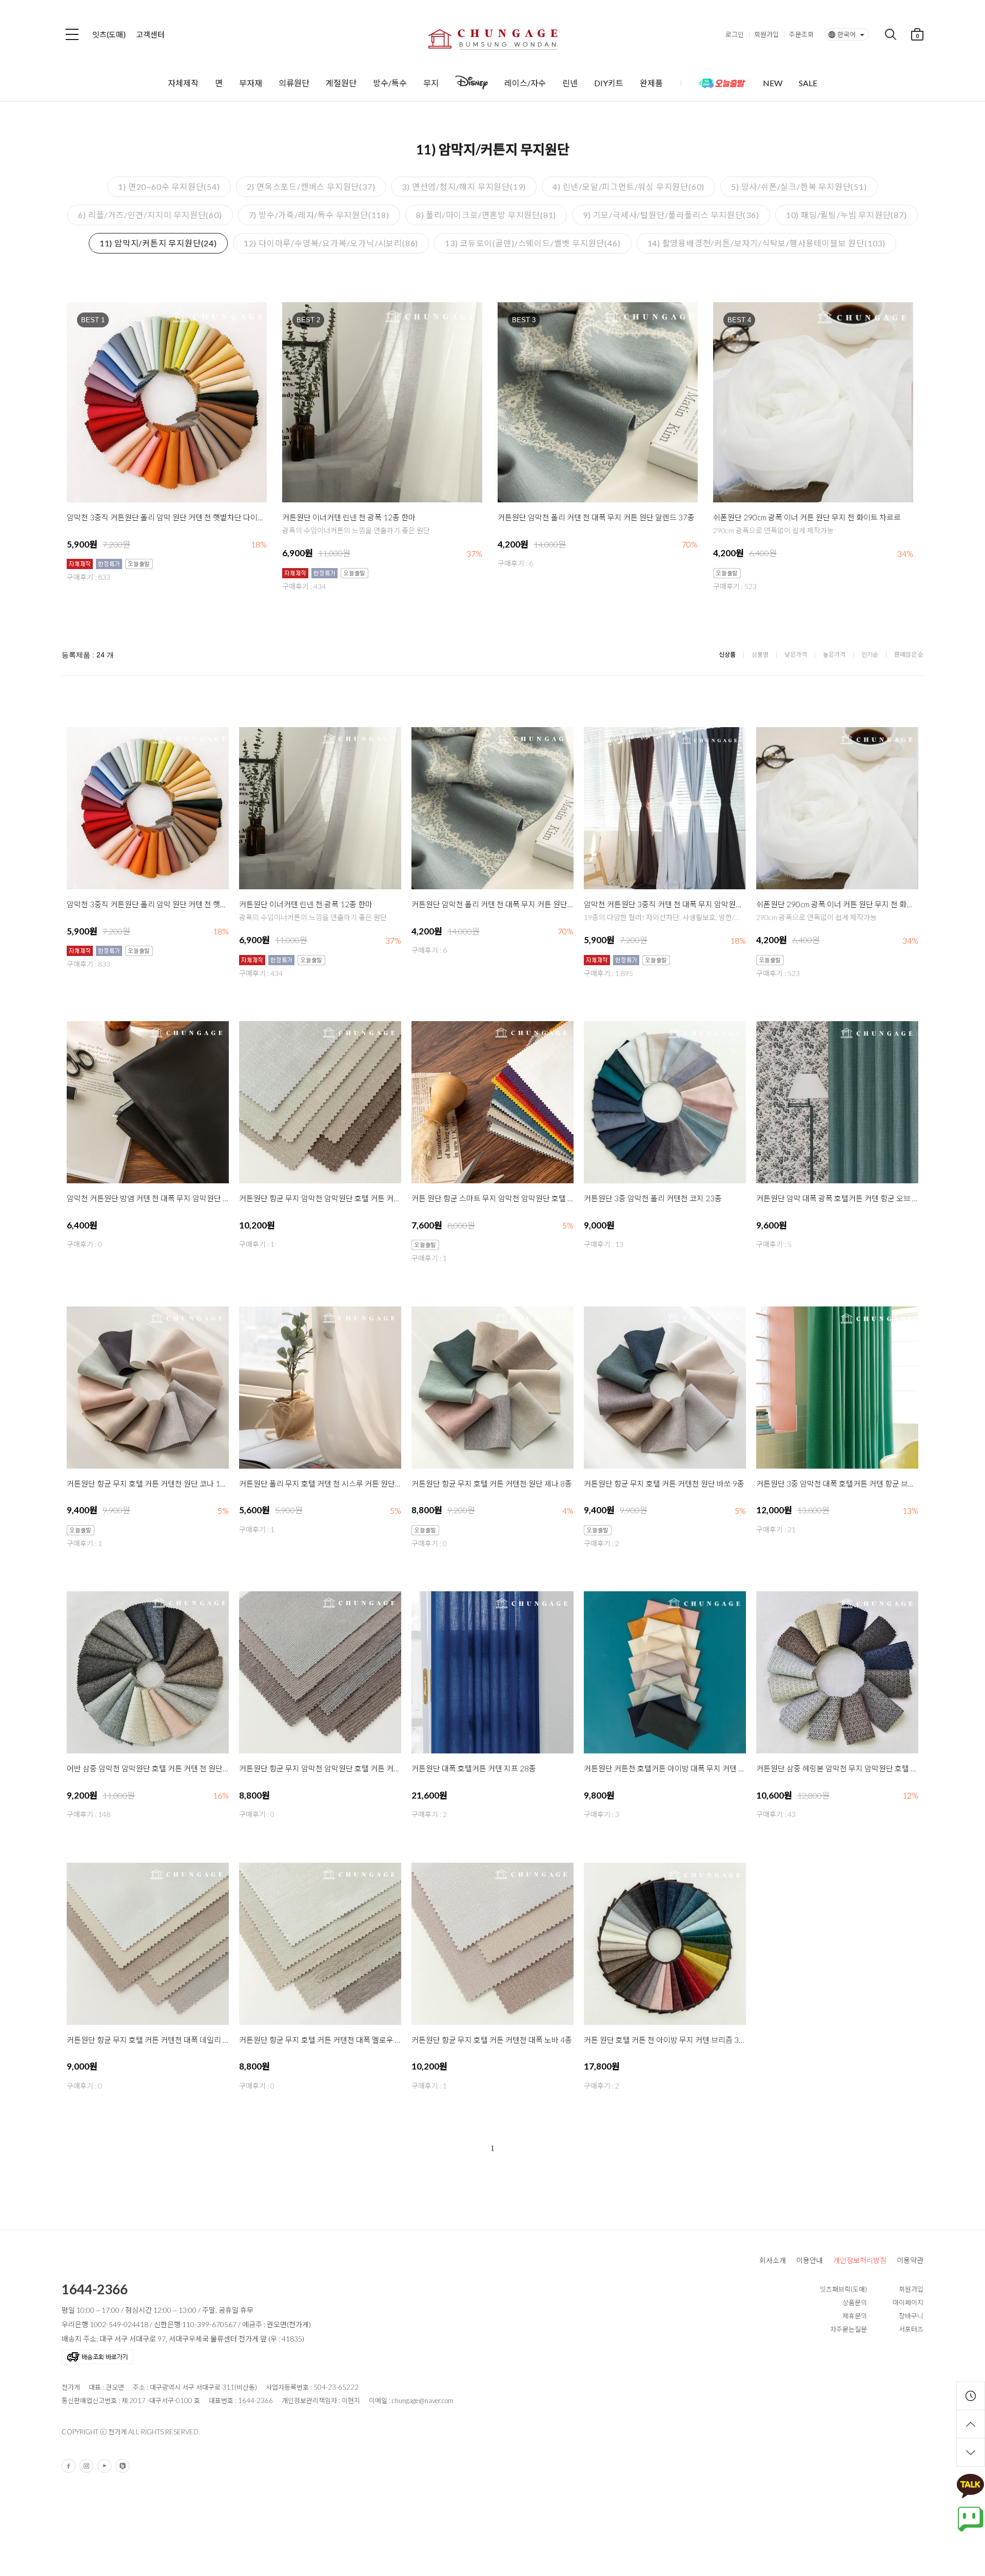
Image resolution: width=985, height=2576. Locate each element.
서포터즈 (911, 2329)
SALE (808, 83)
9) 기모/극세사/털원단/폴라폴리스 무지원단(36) (671, 215)
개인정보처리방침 (860, 2260)
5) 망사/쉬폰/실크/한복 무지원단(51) (799, 187)
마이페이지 (908, 2302)
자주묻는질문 (849, 2329)
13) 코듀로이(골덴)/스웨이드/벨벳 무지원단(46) (533, 243)
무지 (431, 83)
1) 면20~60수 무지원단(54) (169, 187)
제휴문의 (855, 2316)
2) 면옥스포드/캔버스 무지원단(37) (311, 187)
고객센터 (150, 34)
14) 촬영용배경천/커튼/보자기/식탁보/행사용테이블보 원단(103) (767, 243)
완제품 (651, 83)
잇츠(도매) (109, 34)
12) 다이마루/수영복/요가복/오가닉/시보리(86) (331, 243)
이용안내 (810, 2260)
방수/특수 (390, 83)
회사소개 (773, 2260)
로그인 (735, 34)
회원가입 (766, 34)
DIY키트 (609, 83)
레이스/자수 (525, 83)
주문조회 (801, 34)
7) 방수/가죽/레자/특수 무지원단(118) (319, 215)
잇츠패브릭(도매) (843, 2289)
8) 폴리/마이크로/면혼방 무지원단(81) (486, 215)
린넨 (570, 83)
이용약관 (910, 2260)
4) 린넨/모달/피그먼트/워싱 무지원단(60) (628, 187)
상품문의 (855, 2302)
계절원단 (341, 83)
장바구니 (911, 2316)
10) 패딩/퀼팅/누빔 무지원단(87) (846, 215)
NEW (773, 83)
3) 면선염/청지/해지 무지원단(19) (464, 187)
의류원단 (294, 83)
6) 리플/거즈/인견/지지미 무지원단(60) (150, 215)
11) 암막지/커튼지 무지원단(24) (158, 243)
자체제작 (183, 83)
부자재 (251, 83)
